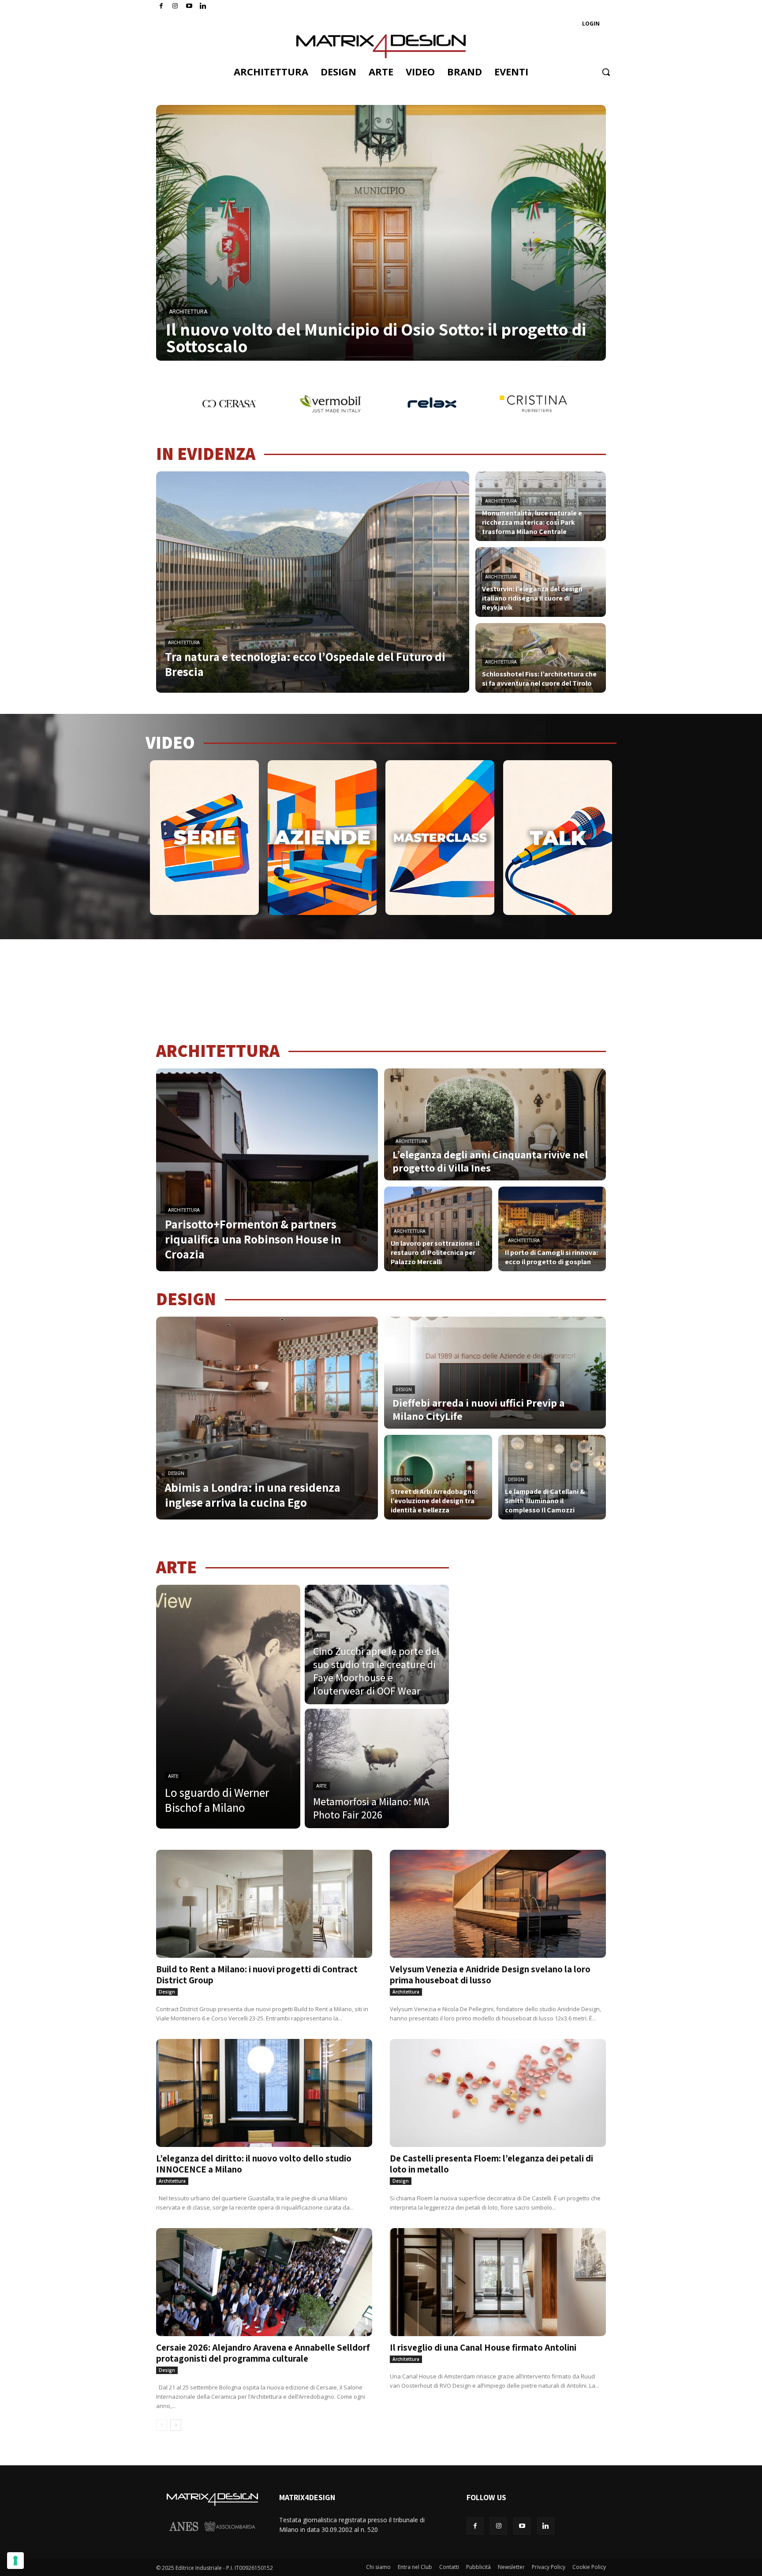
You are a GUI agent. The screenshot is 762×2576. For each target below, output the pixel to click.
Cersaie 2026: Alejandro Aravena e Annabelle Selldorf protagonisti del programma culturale (263, 2353)
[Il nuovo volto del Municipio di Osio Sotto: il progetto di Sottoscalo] (381, 233)
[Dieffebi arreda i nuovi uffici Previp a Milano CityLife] (495, 1373)
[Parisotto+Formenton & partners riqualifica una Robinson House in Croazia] (267, 1170)
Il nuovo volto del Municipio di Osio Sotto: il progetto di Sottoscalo (376, 337)
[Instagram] (175, 6)
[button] (606, 72)
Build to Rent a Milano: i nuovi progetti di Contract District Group (257, 1975)
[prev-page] (162, 2425)
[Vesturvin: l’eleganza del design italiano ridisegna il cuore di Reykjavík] (541, 582)
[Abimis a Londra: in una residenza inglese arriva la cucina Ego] (267, 1418)
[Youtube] (189, 6)
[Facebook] (161, 6)
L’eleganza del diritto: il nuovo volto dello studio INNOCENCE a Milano (254, 2164)
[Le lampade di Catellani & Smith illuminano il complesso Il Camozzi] (552, 1477)
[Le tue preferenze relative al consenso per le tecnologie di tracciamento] (15, 2561)
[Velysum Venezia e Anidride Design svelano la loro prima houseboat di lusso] (498, 1904)
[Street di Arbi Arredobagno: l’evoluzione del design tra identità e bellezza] (438, 1477)
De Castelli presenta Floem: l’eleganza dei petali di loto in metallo (491, 2164)
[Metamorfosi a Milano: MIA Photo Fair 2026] (377, 1768)
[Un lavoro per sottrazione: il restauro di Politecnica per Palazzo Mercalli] (438, 1229)
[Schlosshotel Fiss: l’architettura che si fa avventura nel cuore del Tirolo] (541, 658)
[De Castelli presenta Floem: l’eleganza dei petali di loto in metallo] (498, 2093)
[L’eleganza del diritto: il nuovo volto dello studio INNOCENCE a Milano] (264, 2093)
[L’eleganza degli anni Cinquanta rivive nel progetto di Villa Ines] (495, 1124)
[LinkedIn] (203, 6)
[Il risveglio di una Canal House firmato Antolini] (498, 2282)
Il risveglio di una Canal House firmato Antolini (483, 2347)
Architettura (188, 312)
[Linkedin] (546, 2526)
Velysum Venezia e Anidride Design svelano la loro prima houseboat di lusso (490, 1975)
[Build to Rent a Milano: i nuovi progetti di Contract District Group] (264, 1904)
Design (176, 1473)
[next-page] (176, 2425)
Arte (173, 1776)
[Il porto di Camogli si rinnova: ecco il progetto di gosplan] (552, 1229)
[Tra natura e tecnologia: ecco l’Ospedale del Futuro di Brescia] (313, 582)
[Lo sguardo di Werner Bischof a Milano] (228, 1707)
